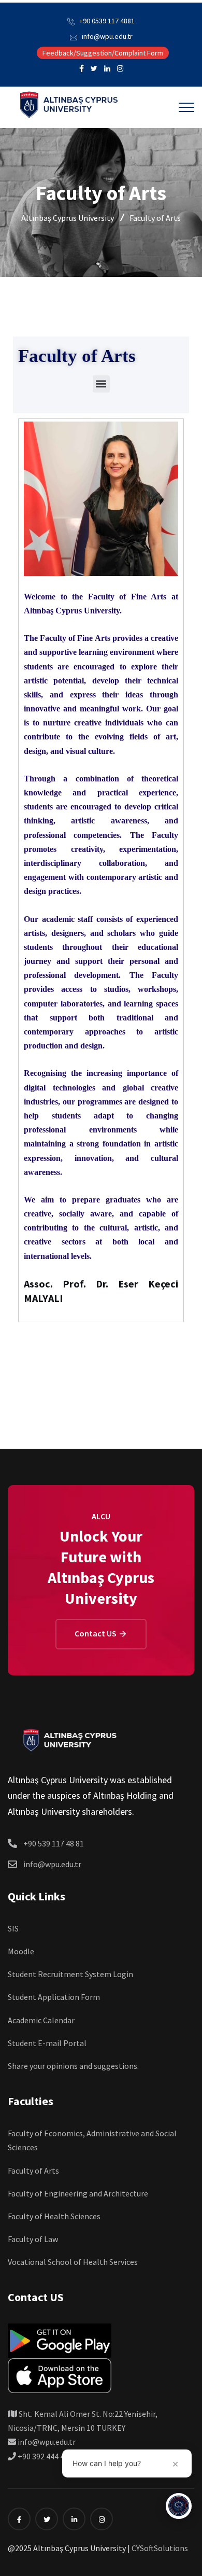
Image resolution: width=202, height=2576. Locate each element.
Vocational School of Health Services (73, 2262)
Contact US (96, 1633)
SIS (13, 1928)
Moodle (21, 1951)
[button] (101, 384)
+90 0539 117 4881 (107, 21)
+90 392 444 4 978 (47, 2456)
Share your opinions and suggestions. (73, 2066)
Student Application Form (54, 1997)
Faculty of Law (33, 2239)
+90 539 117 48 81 (54, 1843)
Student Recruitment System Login (70, 1974)
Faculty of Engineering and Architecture (78, 2193)
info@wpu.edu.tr (107, 36)
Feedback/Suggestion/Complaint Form (103, 53)
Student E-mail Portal (47, 2043)
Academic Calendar (41, 2020)
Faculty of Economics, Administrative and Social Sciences (92, 2140)
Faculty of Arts (33, 2171)
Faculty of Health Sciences (54, 2216)
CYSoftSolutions (160, 2548)
